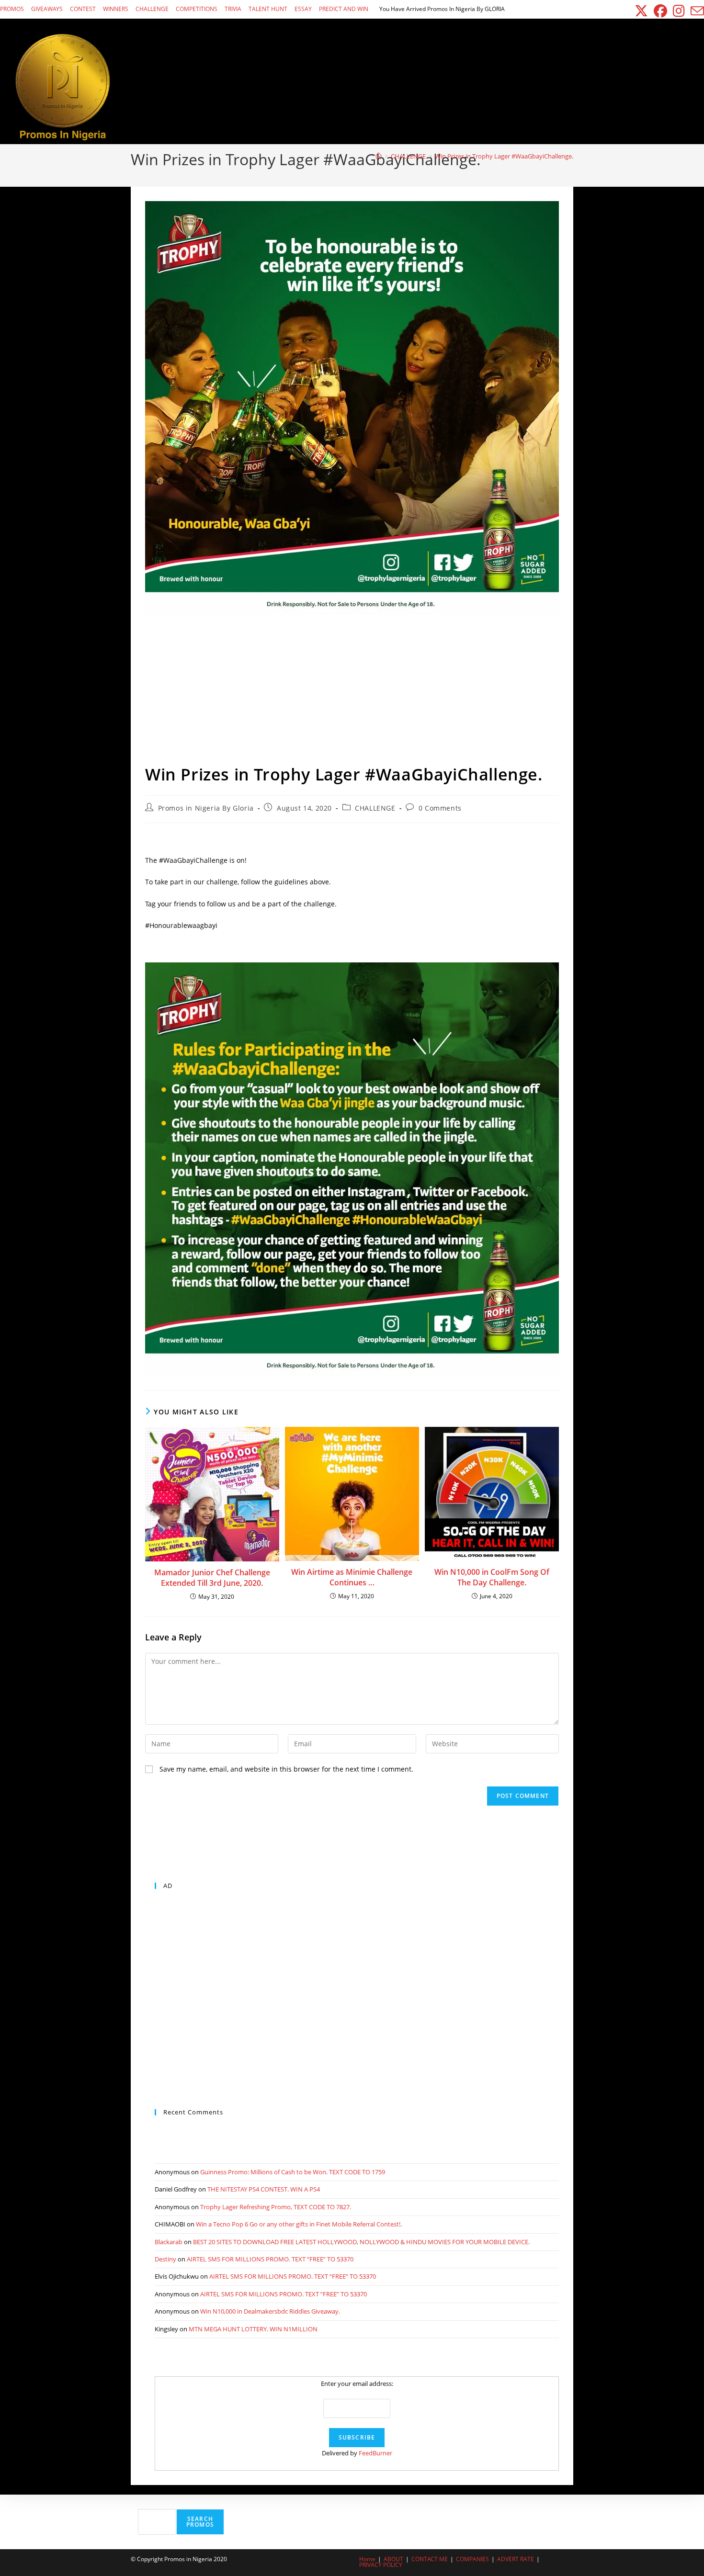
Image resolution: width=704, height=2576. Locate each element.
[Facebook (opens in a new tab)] (660, 11)
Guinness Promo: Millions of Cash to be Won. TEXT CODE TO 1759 (293, 2172)
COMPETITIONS (197, 9)
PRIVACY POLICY (381, 2565)
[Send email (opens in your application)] (696, 11)
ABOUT (393, 2559)
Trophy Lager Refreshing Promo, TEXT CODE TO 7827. (276, 2207)
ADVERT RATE (516, 2559)
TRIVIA (233, 9)
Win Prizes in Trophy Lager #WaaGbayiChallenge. (504, 156)
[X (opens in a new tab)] (641, 11)
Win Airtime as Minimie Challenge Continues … (352, 1577)
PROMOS (12, 9)
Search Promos (200, 2522)
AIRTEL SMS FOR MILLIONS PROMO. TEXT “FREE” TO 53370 (270, 2259)
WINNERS (116, 9)
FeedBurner (375, 2453)
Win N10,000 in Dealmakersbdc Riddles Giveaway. (270, 2311)
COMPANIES (472, 2559)
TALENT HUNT (268, 9)
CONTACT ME (430, 2559)
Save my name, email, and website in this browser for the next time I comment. (286, 1769)
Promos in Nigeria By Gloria (206, 808)
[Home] (379, 156)
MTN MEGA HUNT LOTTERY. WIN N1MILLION (253, 2329)
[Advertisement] (352, 691)
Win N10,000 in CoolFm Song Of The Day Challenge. (492, 1577)
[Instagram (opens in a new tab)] (679, 11)
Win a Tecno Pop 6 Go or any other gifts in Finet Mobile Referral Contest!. (299, 2224)
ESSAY (303, 9)
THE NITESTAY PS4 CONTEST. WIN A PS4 (264, 2189)
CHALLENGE (152, 9)
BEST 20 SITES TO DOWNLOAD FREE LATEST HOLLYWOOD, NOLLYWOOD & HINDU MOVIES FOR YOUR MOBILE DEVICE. (361, 2242)
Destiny (165, 2259)
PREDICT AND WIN (344, 9)
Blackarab (169, 2242)
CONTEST (83, 9)
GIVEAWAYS (47, 9)
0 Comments (440, 808)
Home (367, 2559)
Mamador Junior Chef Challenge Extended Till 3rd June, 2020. (212, 1578)
